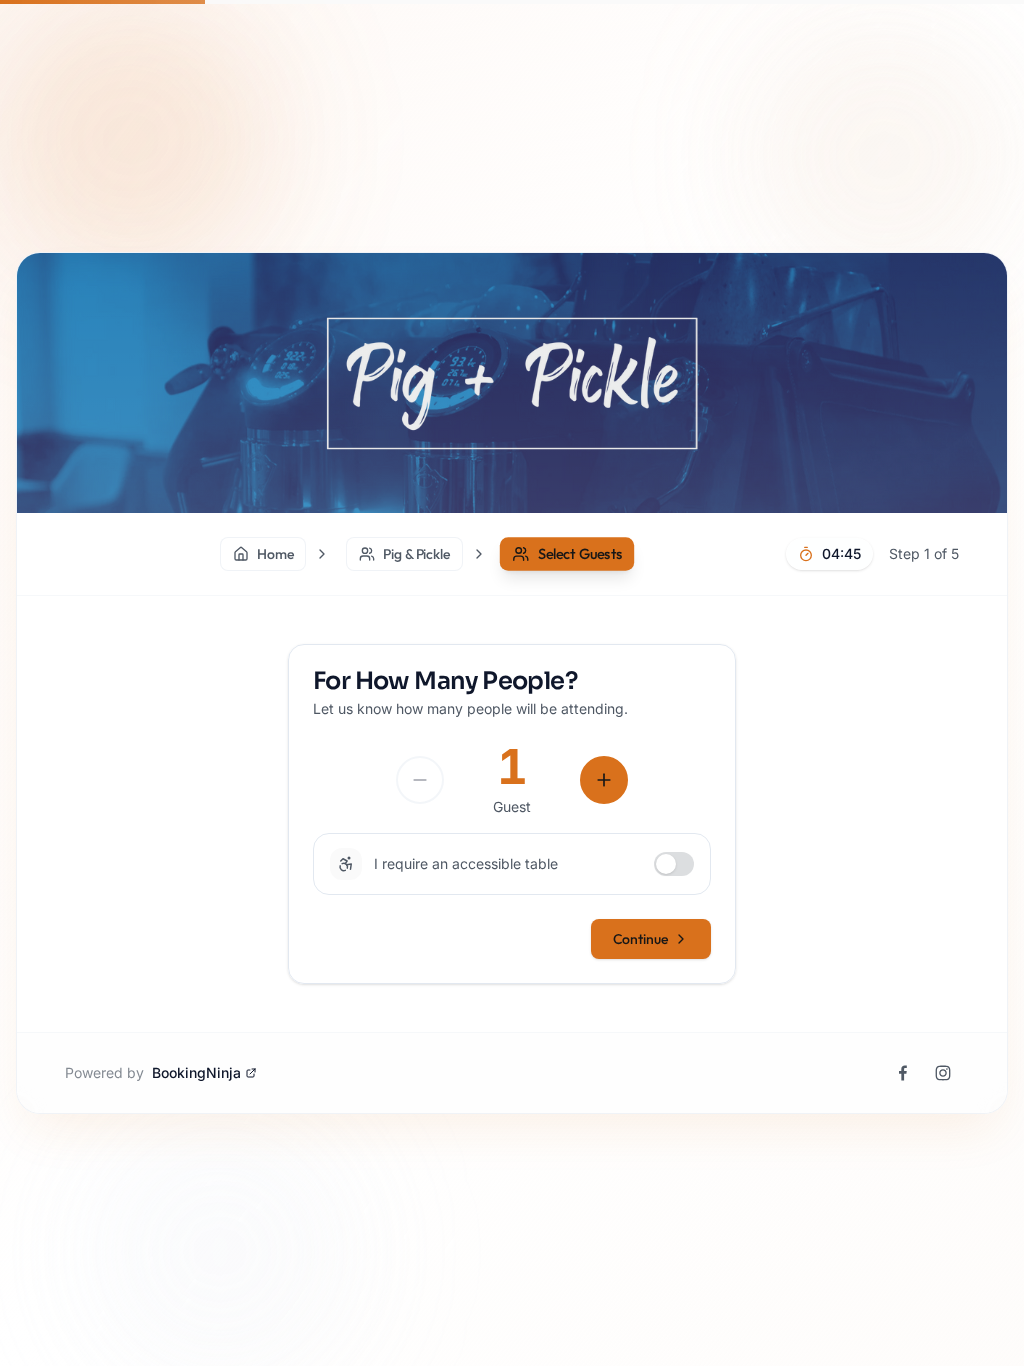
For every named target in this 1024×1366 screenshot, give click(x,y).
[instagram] (943, 1073)
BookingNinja (196, 1072)
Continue (640, 939)
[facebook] (903, 1073)
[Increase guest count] (604, 780)
